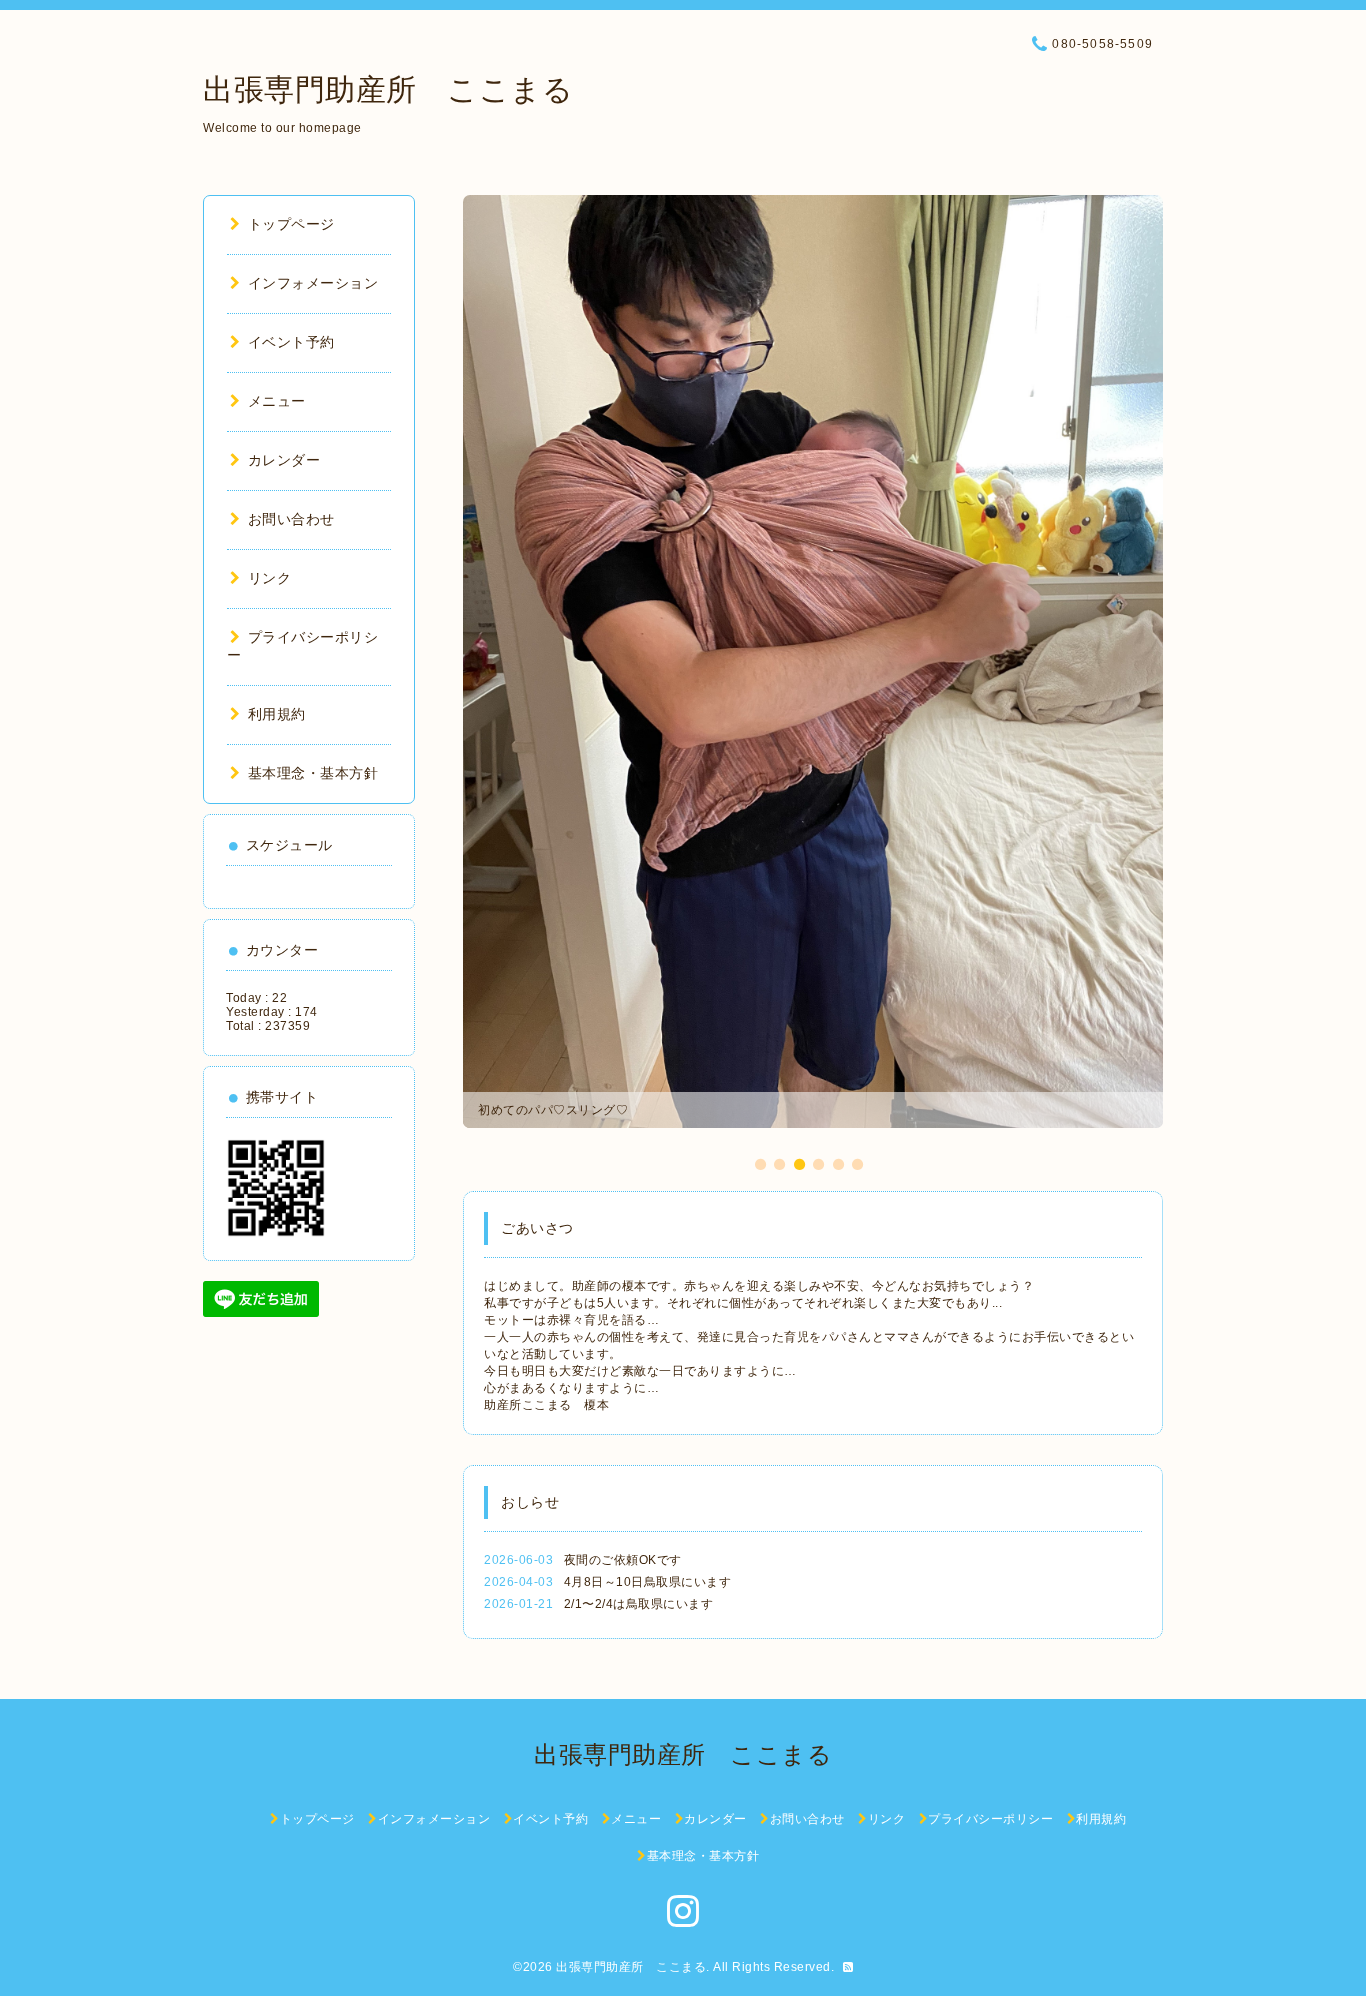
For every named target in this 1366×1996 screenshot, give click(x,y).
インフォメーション (313, 283)
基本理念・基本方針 (313, 773)
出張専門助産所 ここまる (388, 89)
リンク (269, 578)
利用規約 (277, 714)
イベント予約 (291, 342)
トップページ (291, 224)
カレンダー (284, 460)
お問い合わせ (291, 519)
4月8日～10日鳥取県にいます (648, 1582)
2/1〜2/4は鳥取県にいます (639, 1604)
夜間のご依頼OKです (623, 1560)
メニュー (277, 401)
